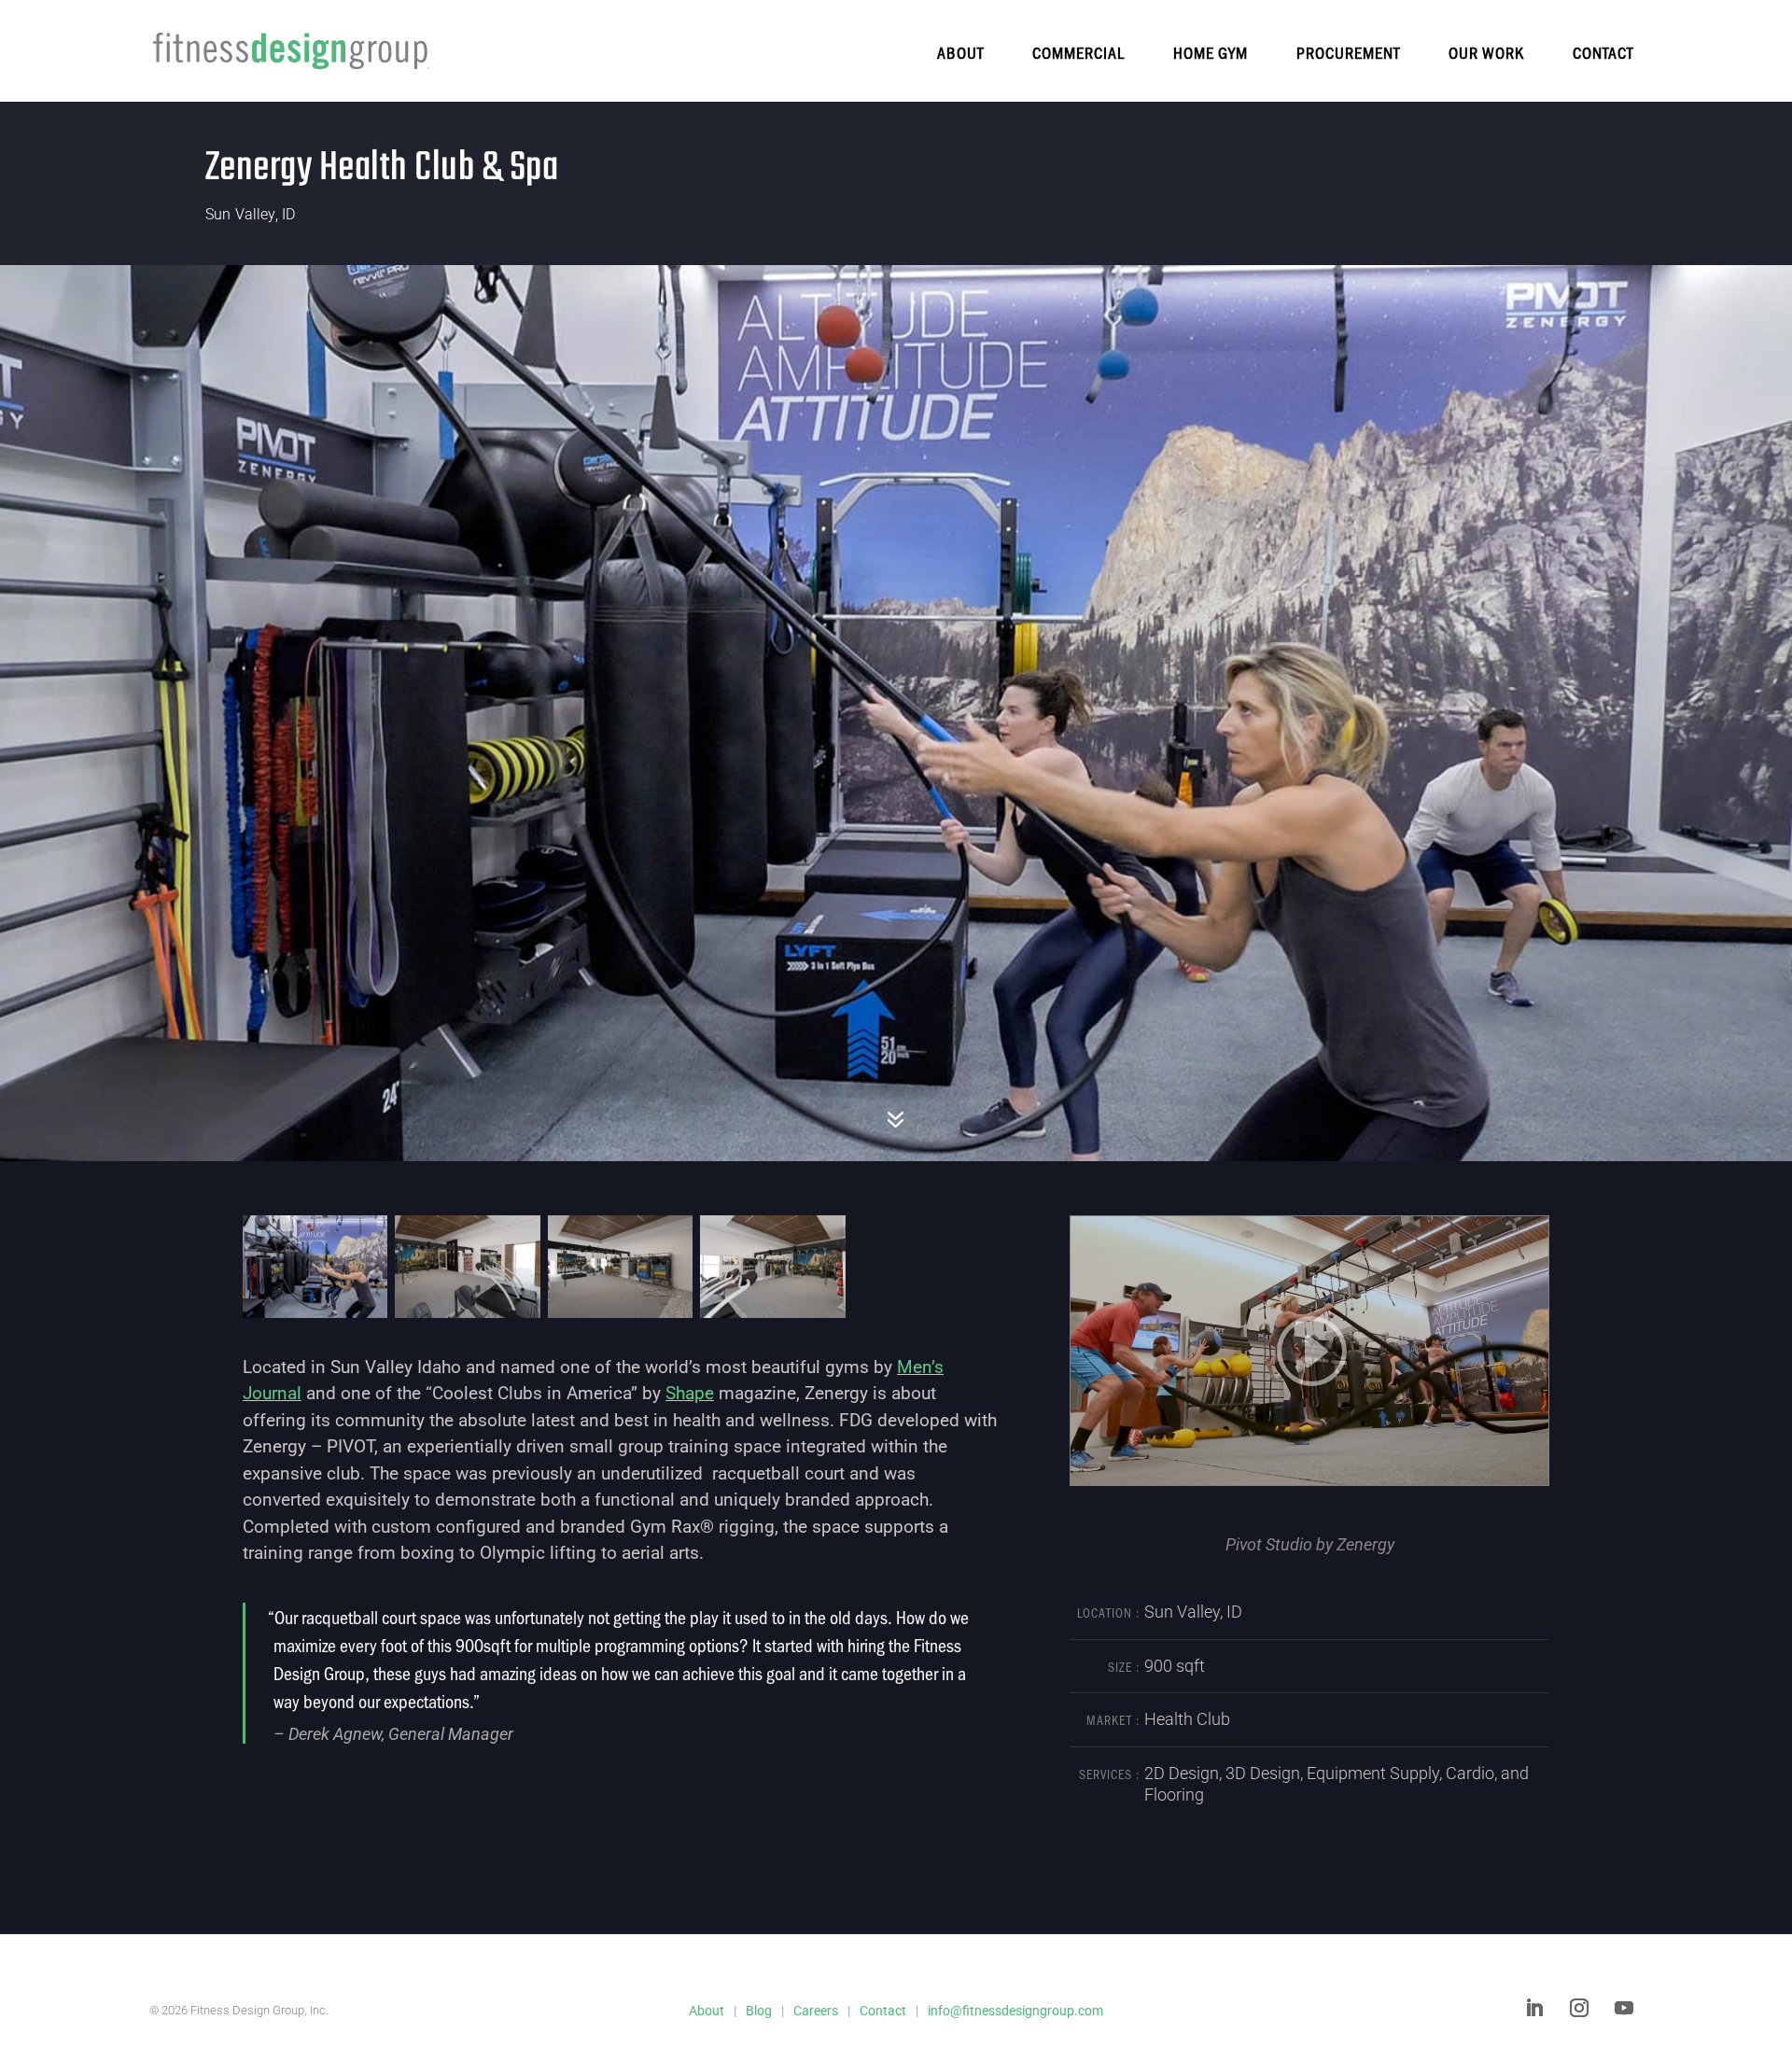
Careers (816, 2011)
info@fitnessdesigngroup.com (1015, 2011)
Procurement (1348, 52)
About (960, 52)
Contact (1603, 52)
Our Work (1486, 52)
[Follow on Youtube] (1624, 2008)
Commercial (1078, 52)
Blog (759, 2011)
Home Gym (1211, 52)
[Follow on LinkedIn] (1534, 2008)
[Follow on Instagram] (1579, 2008)
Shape (690, 1393)
